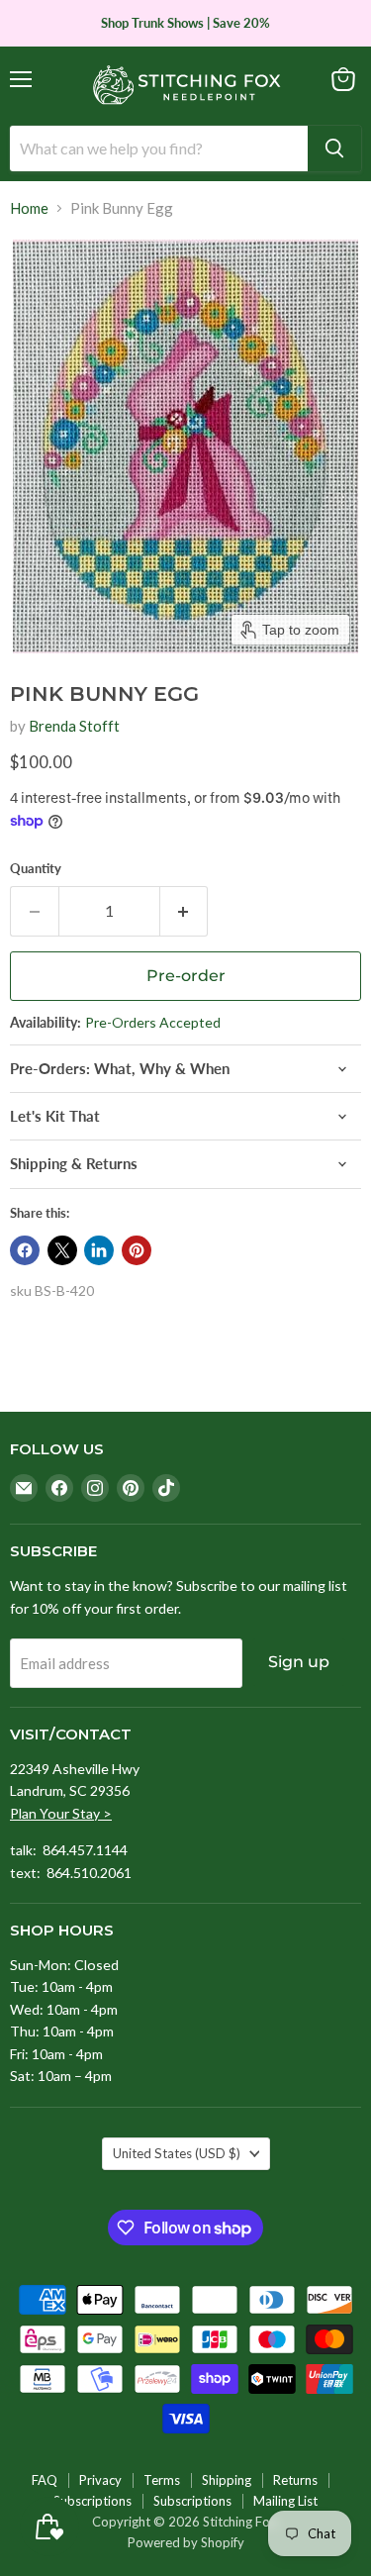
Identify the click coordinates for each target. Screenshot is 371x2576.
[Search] (334, 149)
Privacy (100, 2480)
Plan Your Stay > (61, 1813)
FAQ (45, 2480)
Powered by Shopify (186, 2542)
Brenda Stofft (74, 726)
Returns (295, 2480)
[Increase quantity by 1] (185, 911)
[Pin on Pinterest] (137, 1250)
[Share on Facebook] (25, 1250)
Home (29, 208)
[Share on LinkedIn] (99, 1250)
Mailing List (285, 2501)
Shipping (227, 2480)
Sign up (299, 1662)
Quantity (36, 869)
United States (177, 2153)
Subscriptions (93, 2501)
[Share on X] (62, 1250)
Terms (162, 2480)
